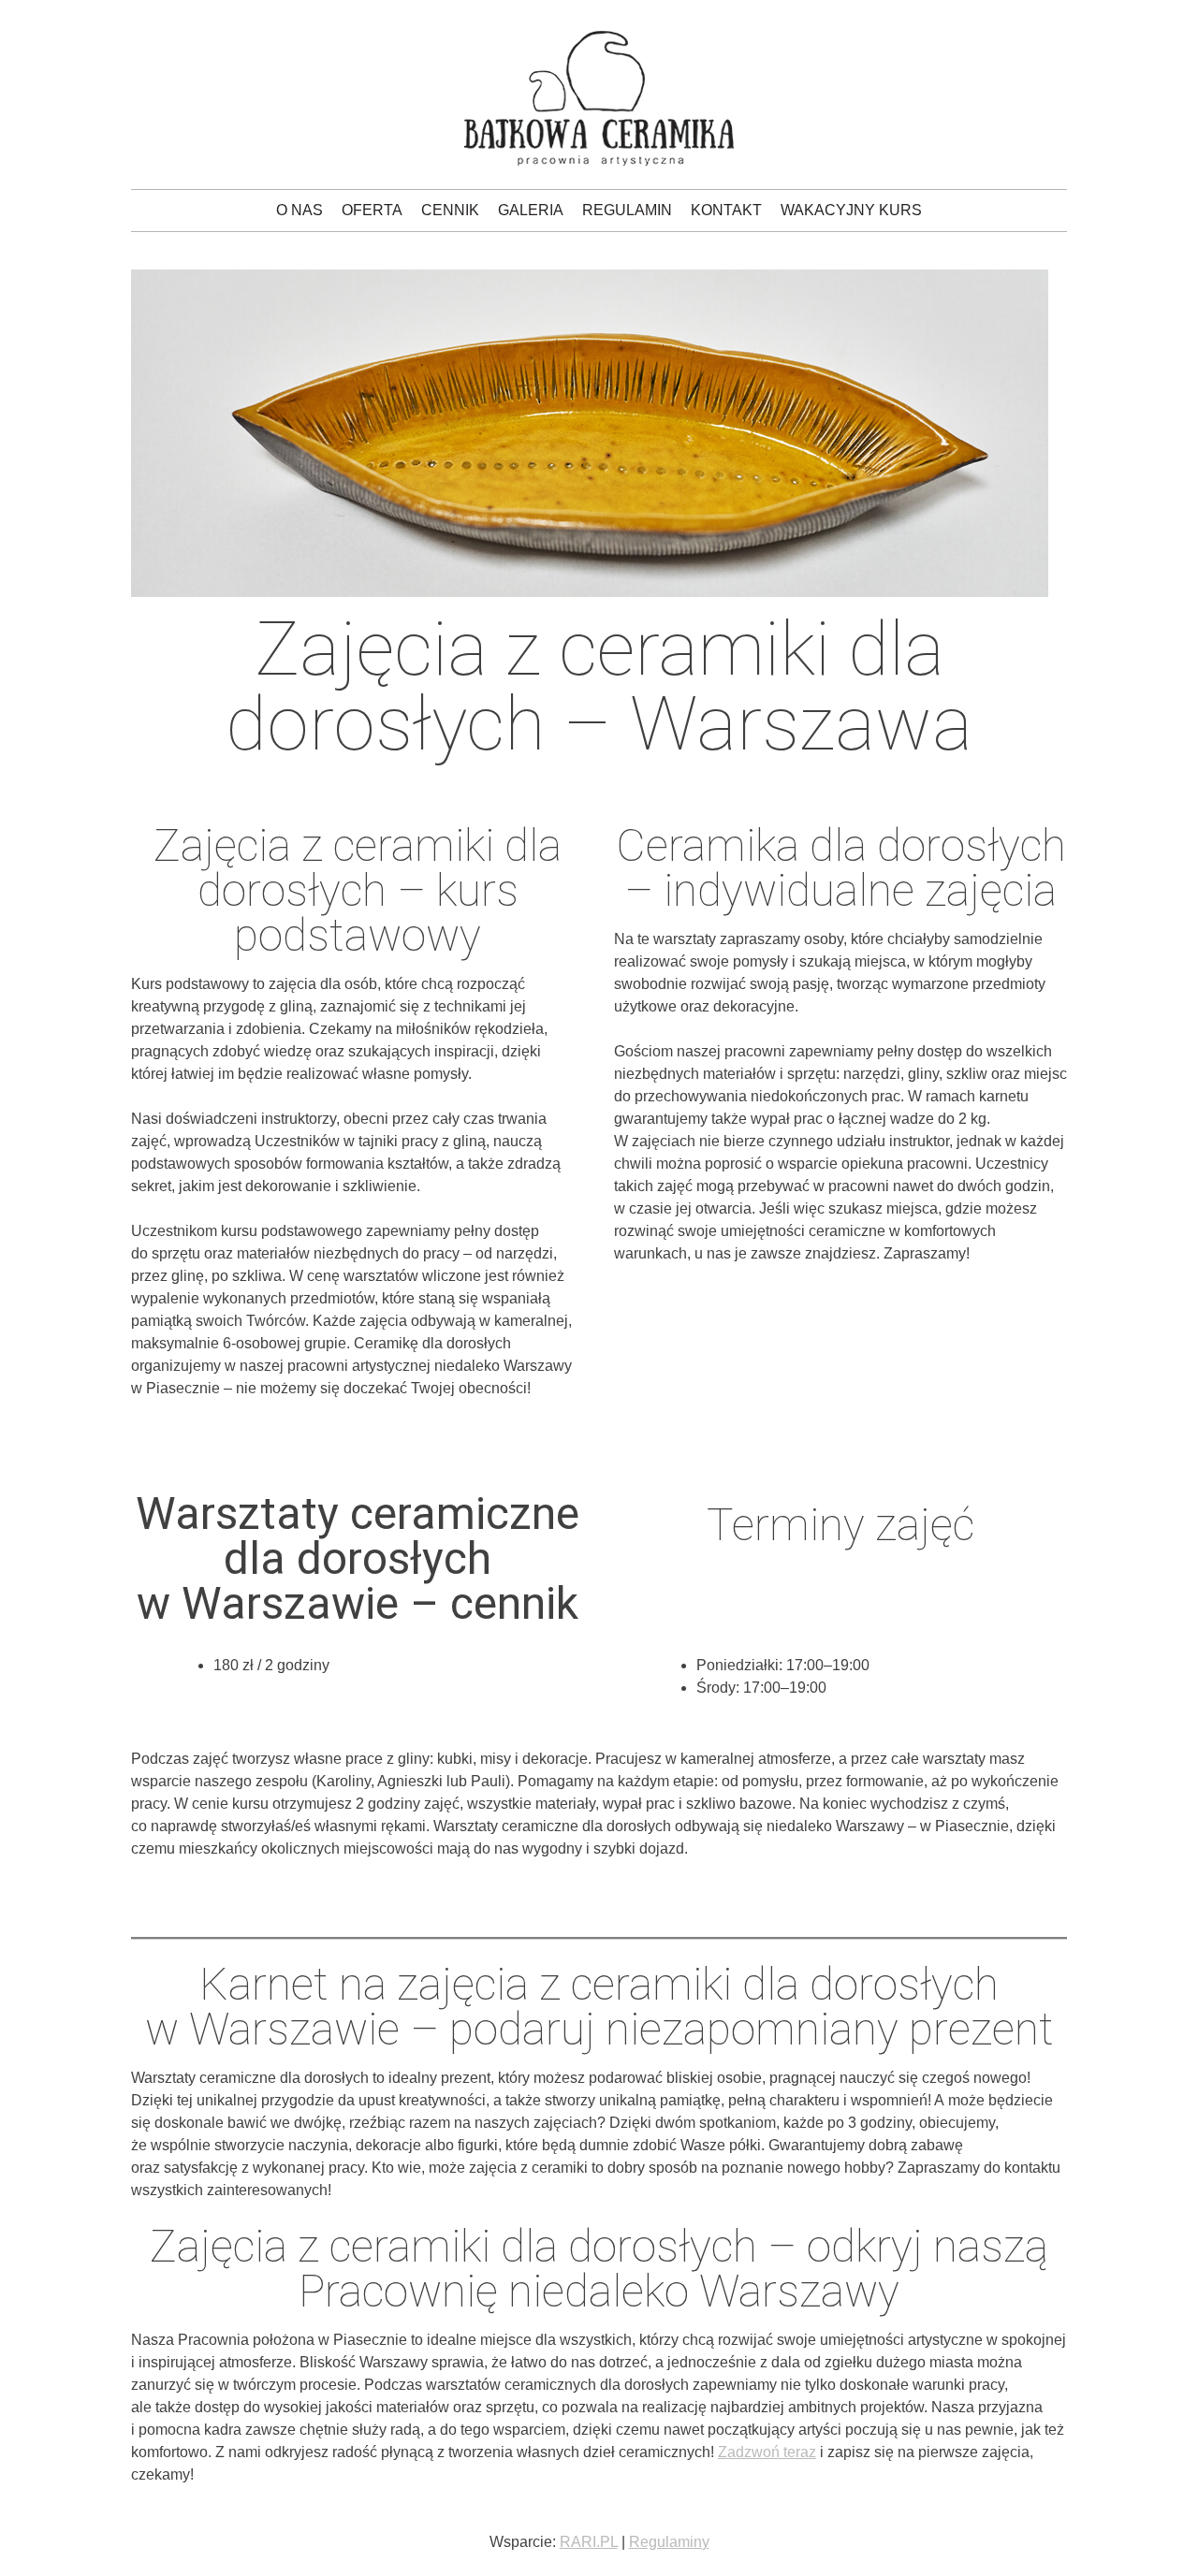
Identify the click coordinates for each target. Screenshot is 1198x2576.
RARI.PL (589, 2542)
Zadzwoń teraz (767, 2452)
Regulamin (627, 210)
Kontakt (726, 210)
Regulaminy (669, 2542)
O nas (299, 210)
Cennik (450, 210)
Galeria (531, 210)
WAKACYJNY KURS (851, 210)
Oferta (372, 210)
